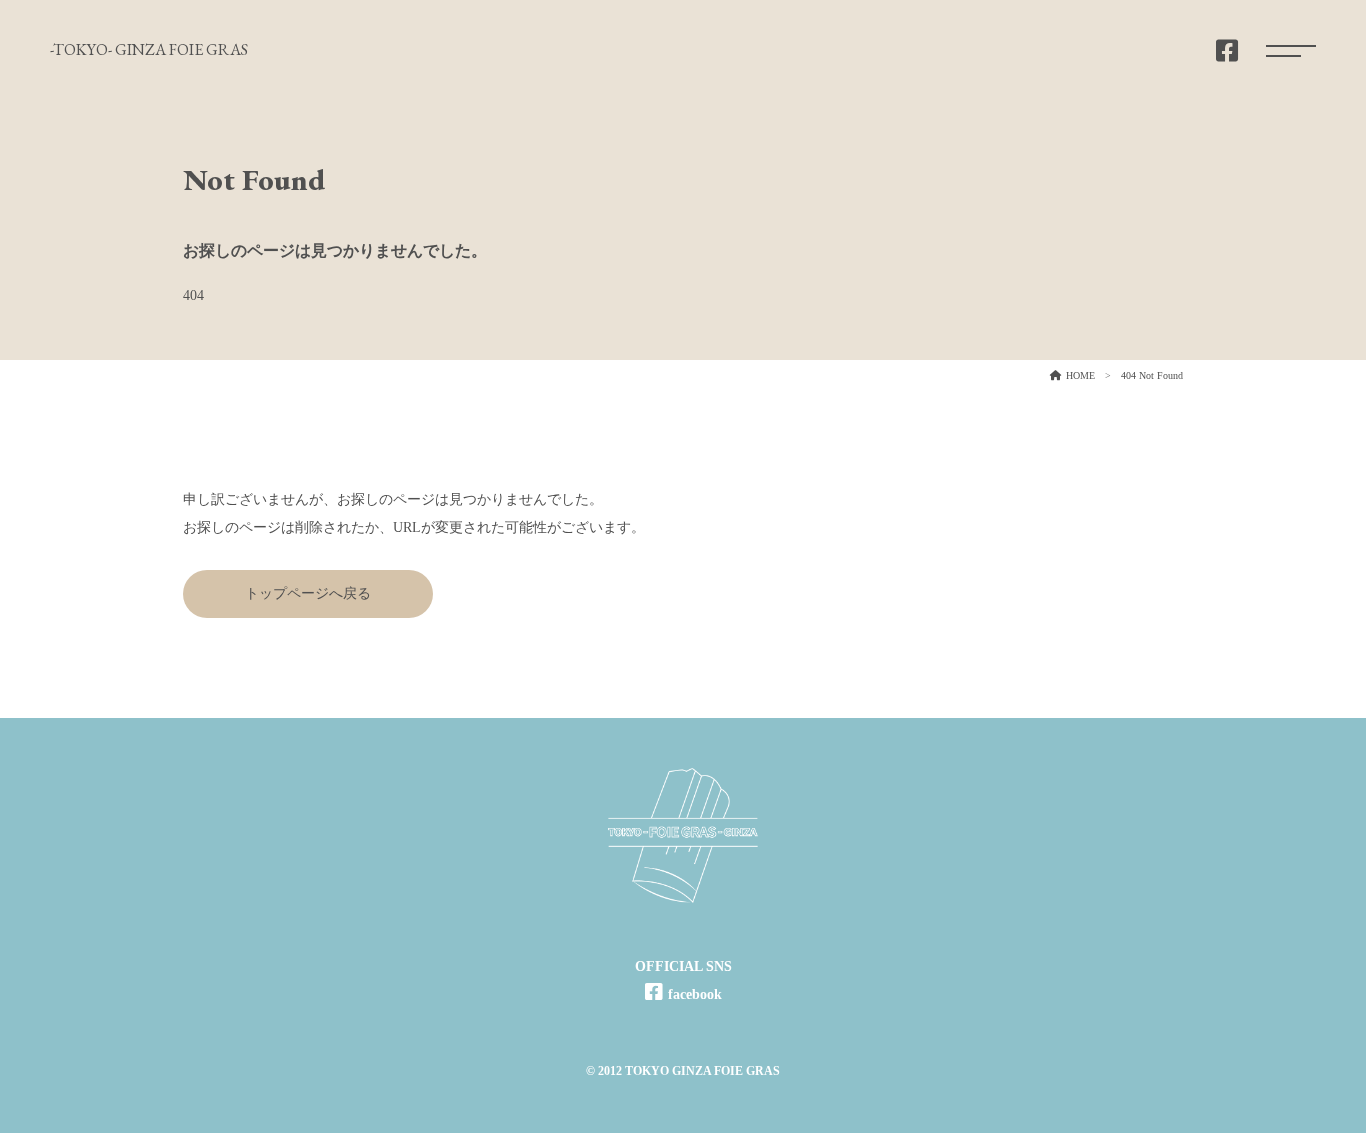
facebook (695, 994)
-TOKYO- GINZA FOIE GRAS (149, 49)
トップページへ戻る (308, 593)
